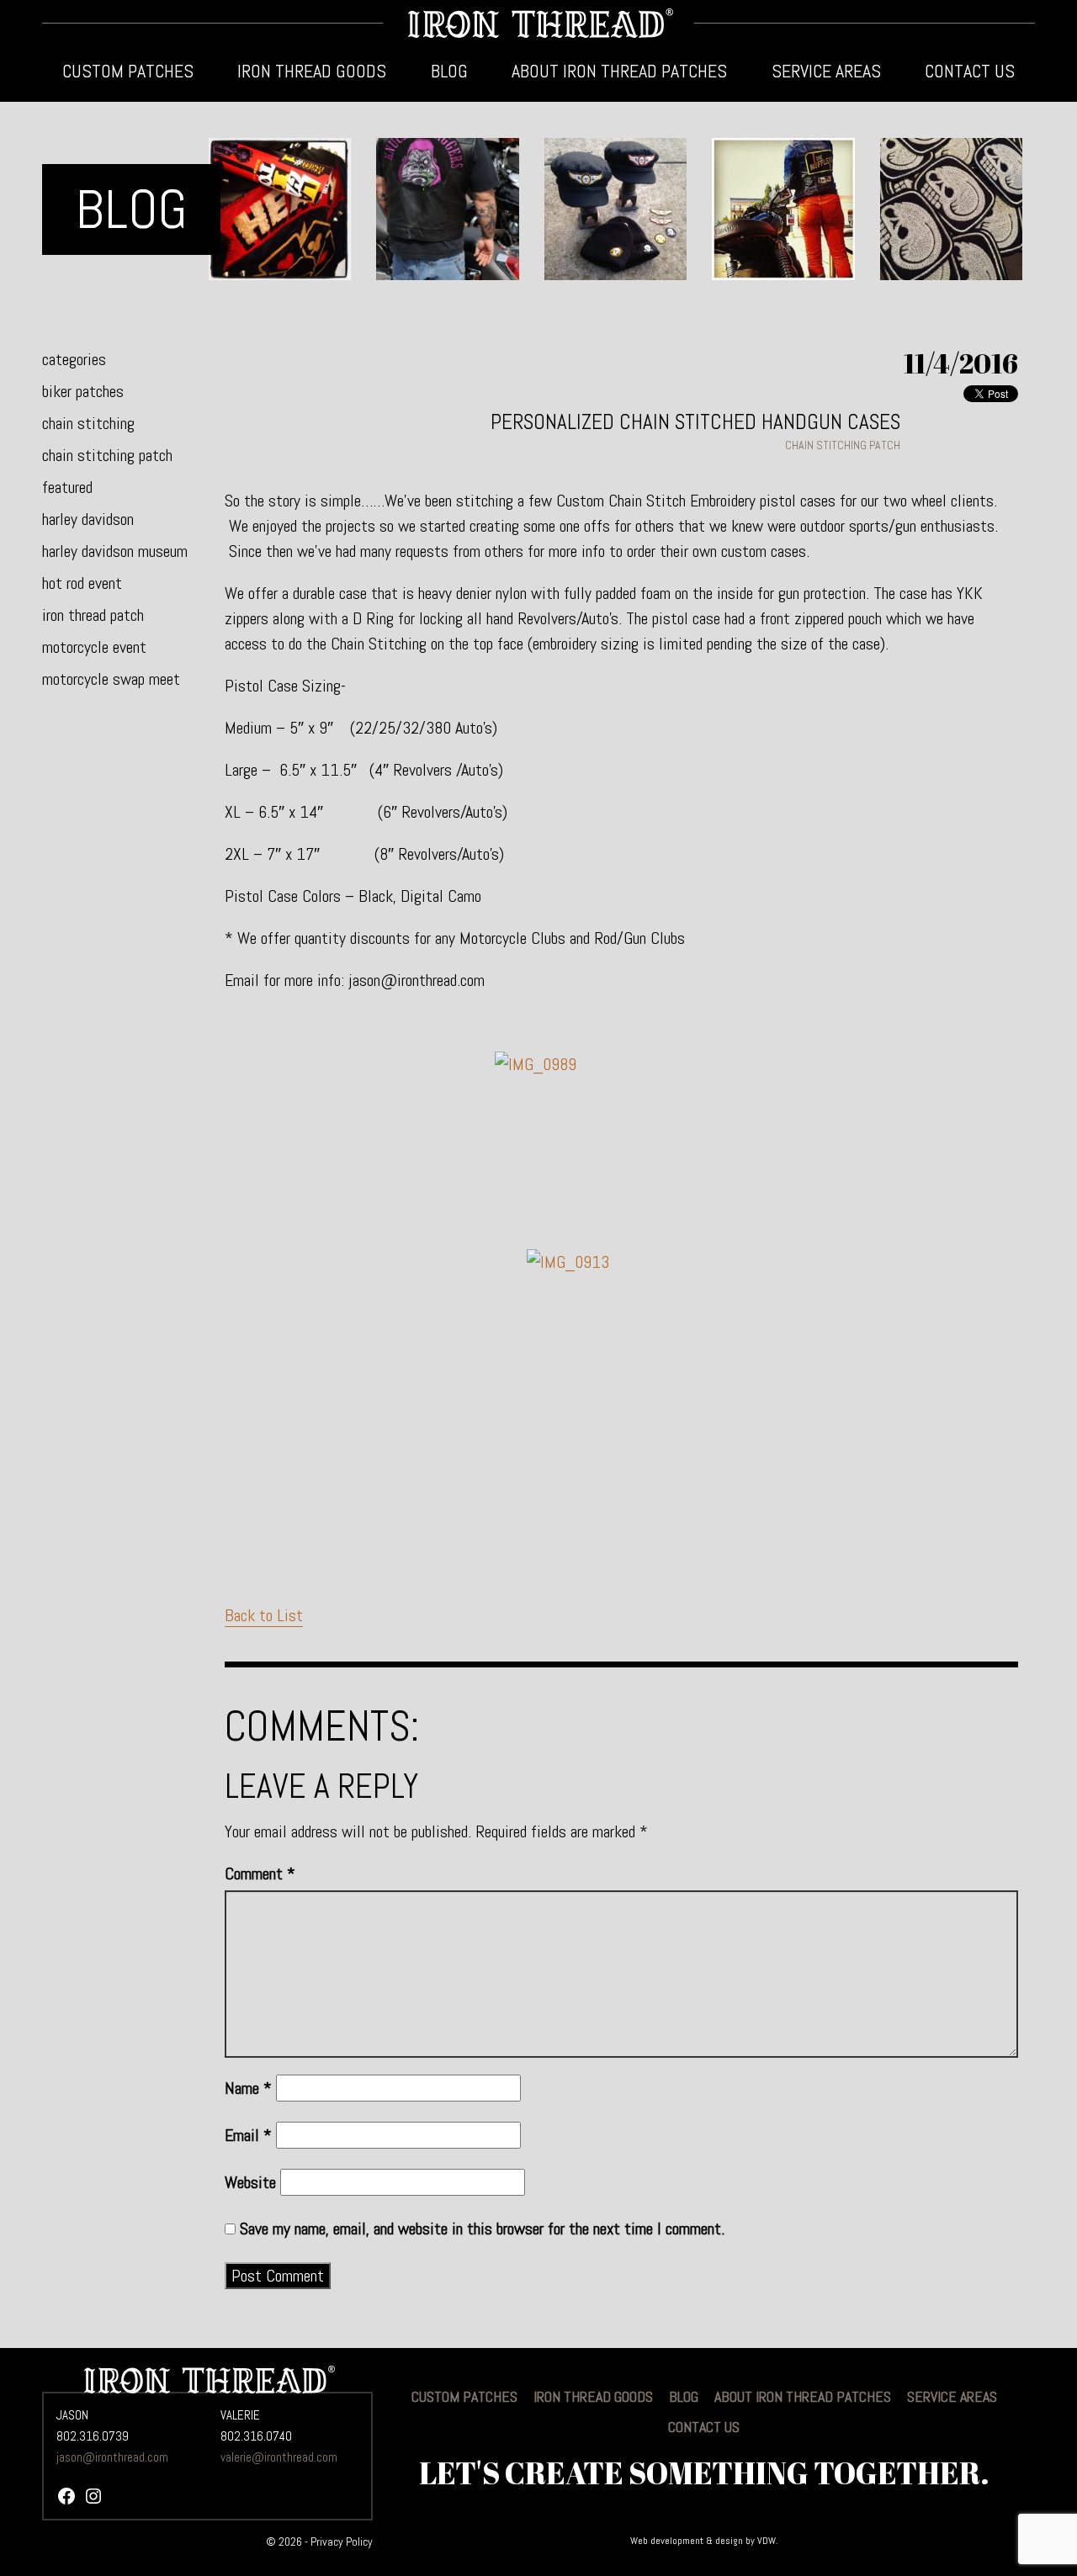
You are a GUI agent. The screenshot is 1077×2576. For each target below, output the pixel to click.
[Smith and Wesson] (621, 1146)
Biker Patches (83, 391)
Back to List (264, 1615)
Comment (260, 1874)
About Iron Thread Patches (619, 71)
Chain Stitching (88, 423)
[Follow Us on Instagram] (93, 2499)
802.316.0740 (256, 2436)
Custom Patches (128, 71)
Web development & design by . (704, 2541)
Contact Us (970, 71)
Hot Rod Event (82, 583)
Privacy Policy (342, 2542)
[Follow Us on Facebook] (66, 2499)
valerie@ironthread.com (279, 2457)
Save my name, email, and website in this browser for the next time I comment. (482, 2229)
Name (248, 2088)
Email (248, 2135)
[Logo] (539, 23)
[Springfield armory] (621, 1375)
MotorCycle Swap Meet (111, 679)
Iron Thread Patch (93, 615)
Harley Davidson (88, 519)
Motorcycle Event (94, 647)
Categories (74, 359)
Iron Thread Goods (312, 71)
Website (250, 2182)
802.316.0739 (93, 2436)
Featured (67, 487)
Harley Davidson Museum (115, 551)
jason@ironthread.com (112, 2457)
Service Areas (826, 71)
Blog (449, 71)
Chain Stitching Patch (107, 455)
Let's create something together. (704, 2473)
